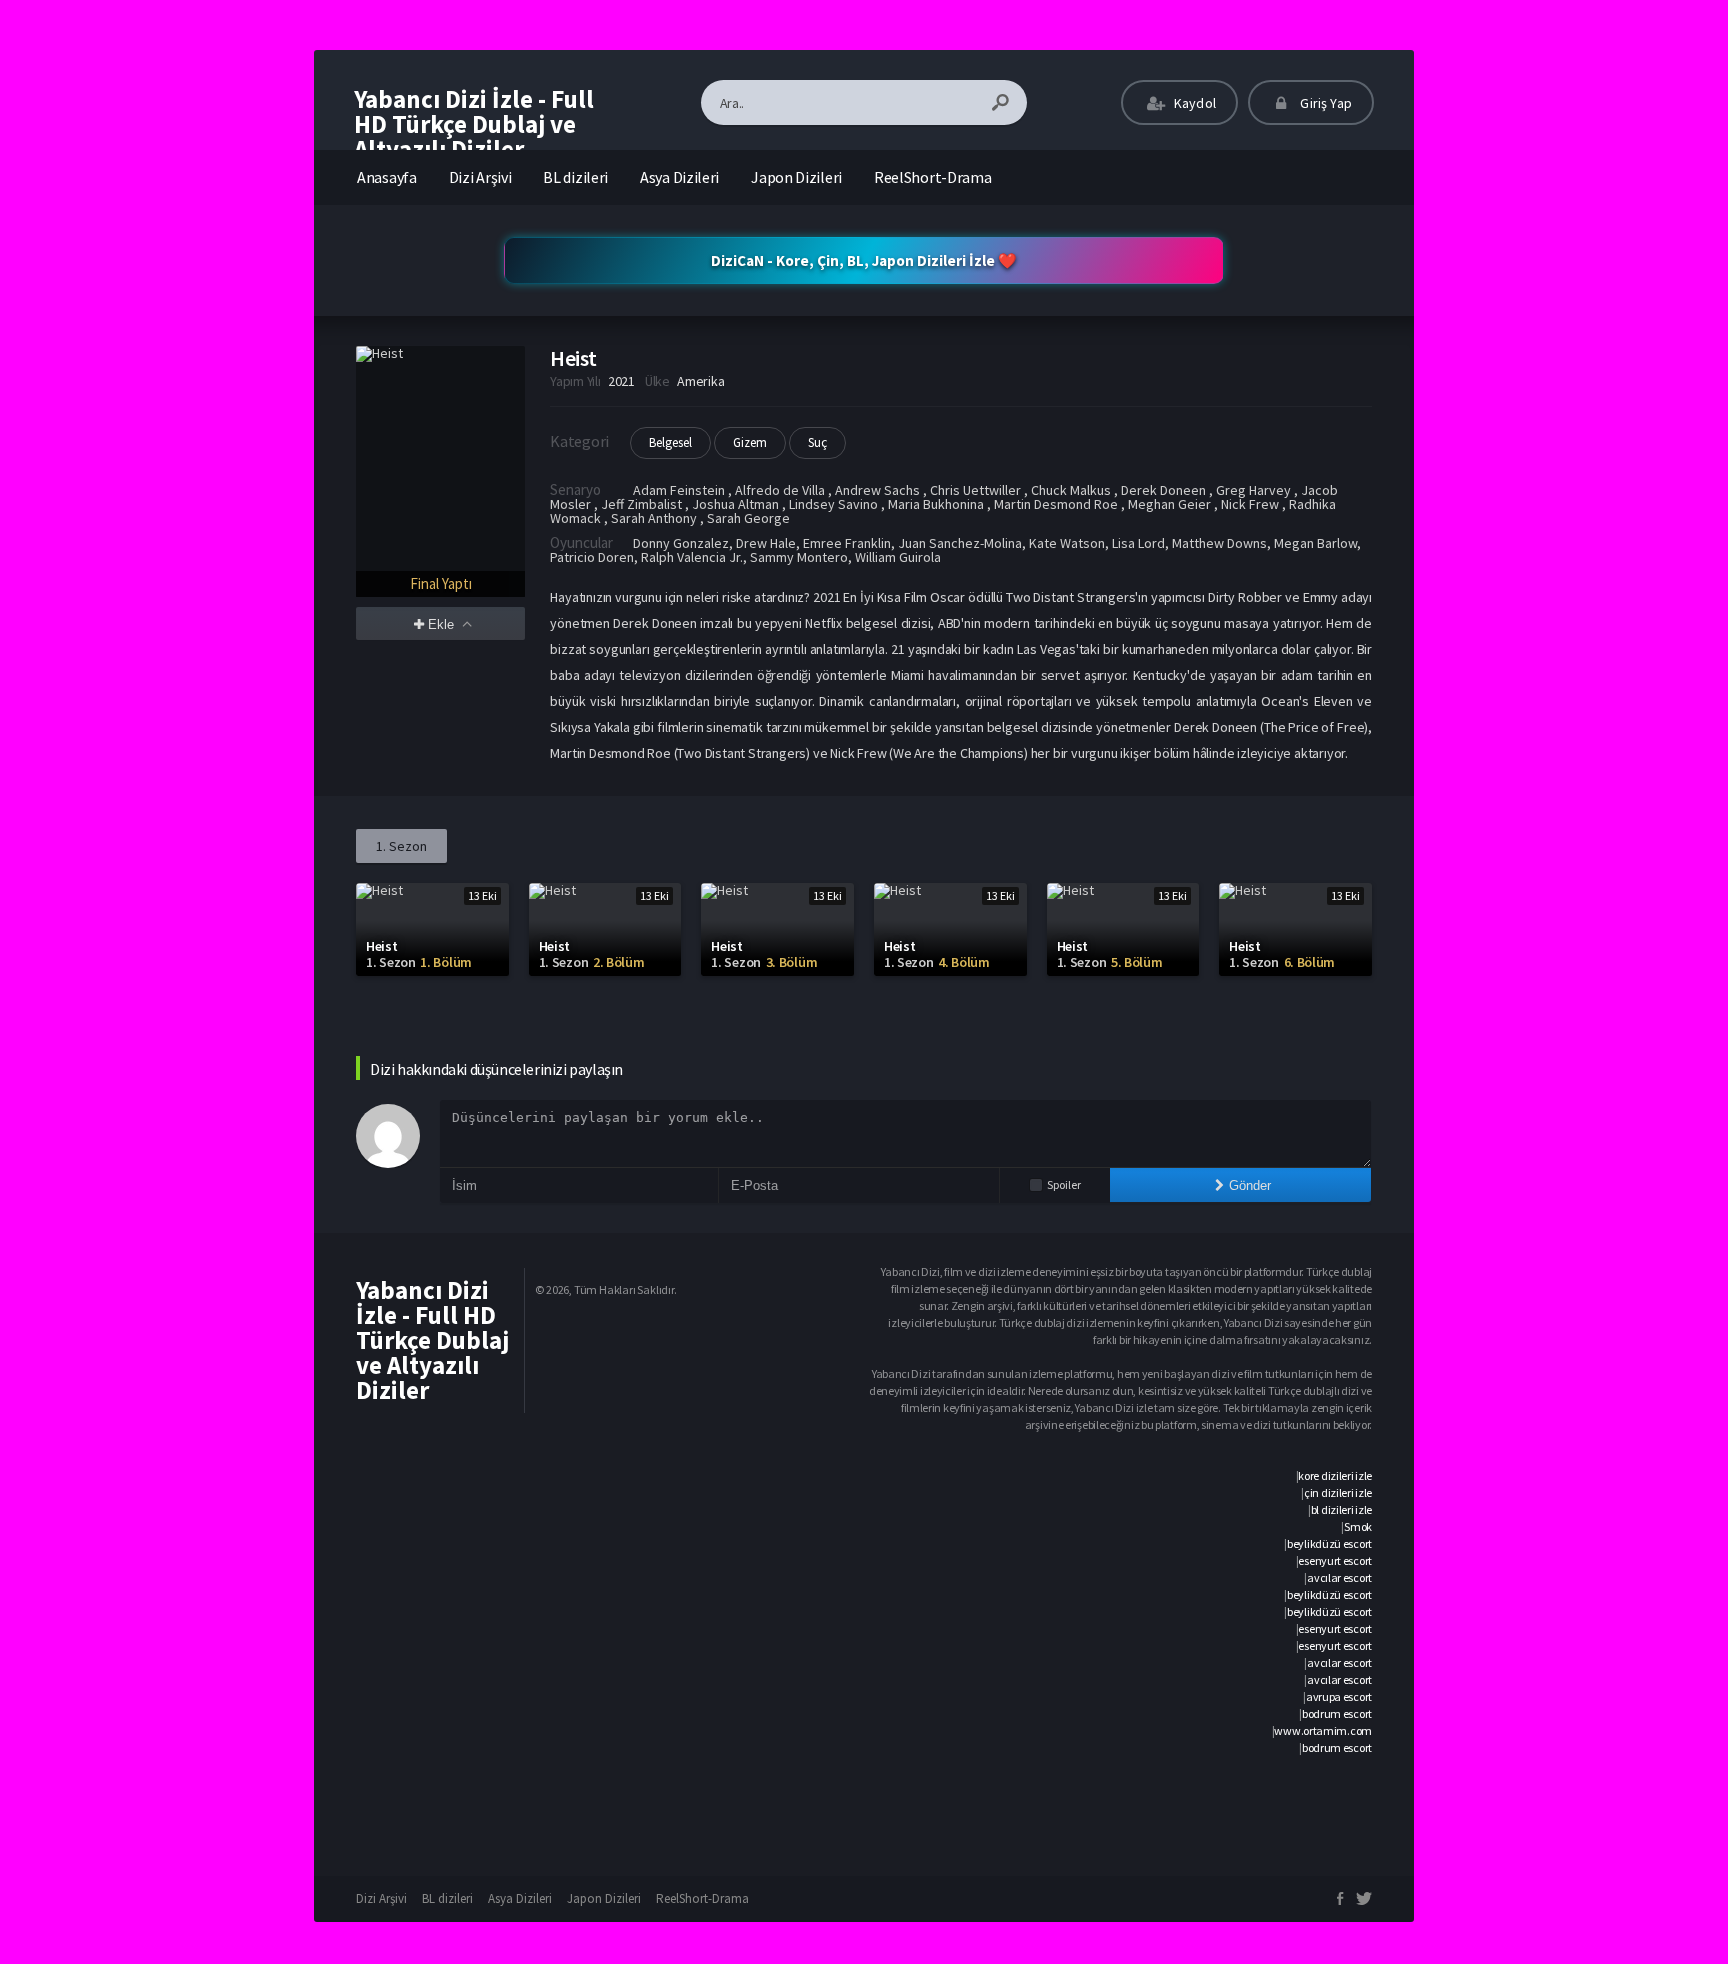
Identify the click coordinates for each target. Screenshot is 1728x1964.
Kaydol (1193, 103)
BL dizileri (575, 177)
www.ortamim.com (1323, 1730)
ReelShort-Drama (933, 177)
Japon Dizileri (796, 177)
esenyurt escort (1335, 1560)
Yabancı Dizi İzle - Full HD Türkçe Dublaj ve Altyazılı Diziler (474, 124)
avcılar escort (1339, 1577)
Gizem (750, 442)
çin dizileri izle (1338, 1492)
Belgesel (670, 442)
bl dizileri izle (1341, 1509)
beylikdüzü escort (1329, 1543)
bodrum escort (1337, 1713)
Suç (817, 442)
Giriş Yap (1324, 103)
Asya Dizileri (679, 177)
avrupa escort (1339, 1696)
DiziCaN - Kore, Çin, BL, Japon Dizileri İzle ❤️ (864, 260)
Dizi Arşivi (480, 177)
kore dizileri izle (1335, 1475)
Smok (1358, 1526)
